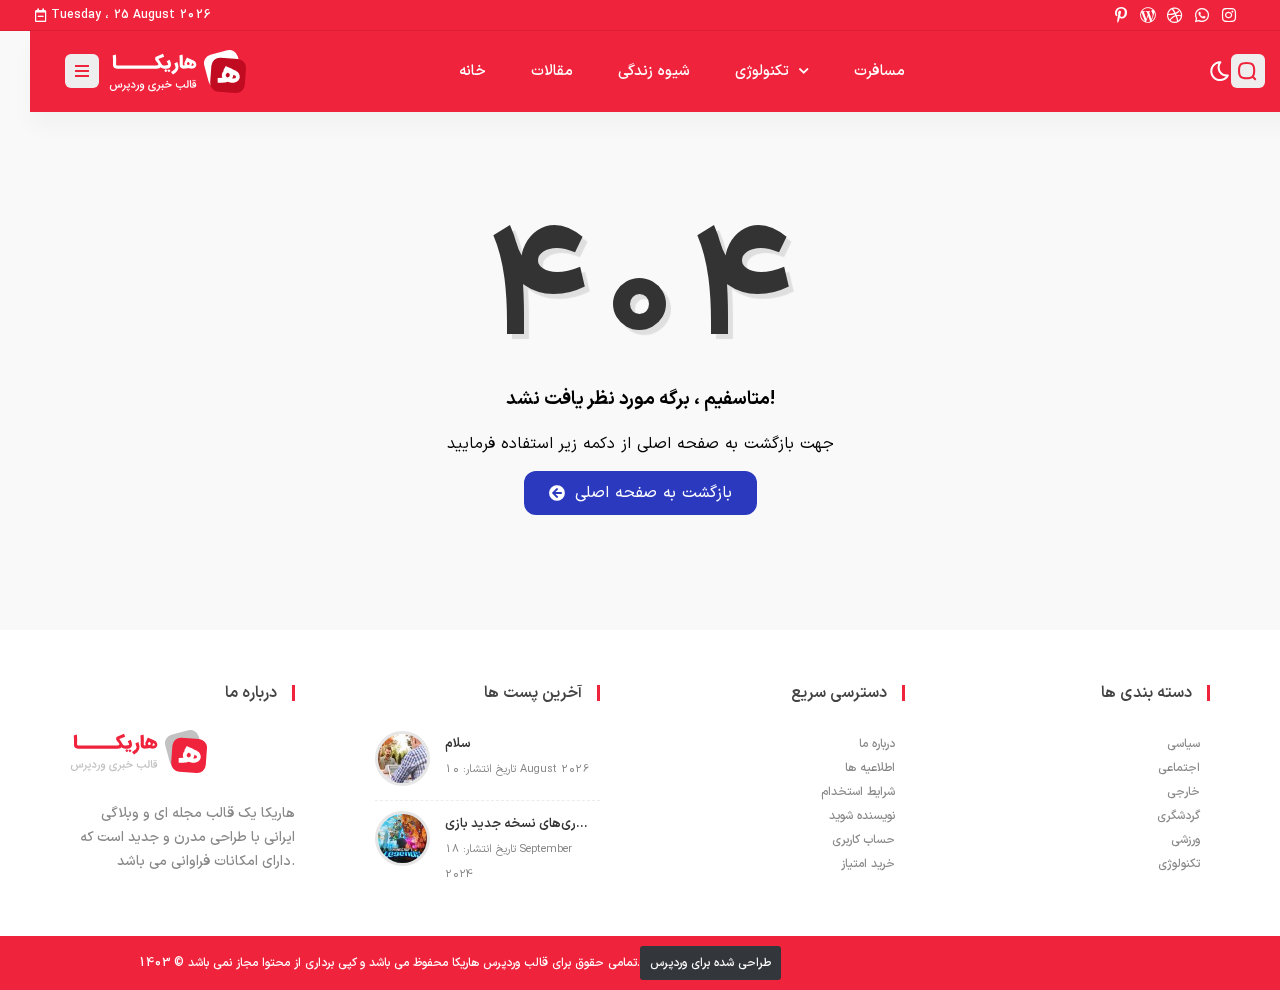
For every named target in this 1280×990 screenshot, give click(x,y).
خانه (472, 71)
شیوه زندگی (654, 71)
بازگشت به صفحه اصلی (653, 493)
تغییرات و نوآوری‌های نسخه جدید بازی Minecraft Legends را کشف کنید (517, 824)
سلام (458, 744)
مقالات (552, 71)
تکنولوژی (762, 71)
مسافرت (879, 71)
